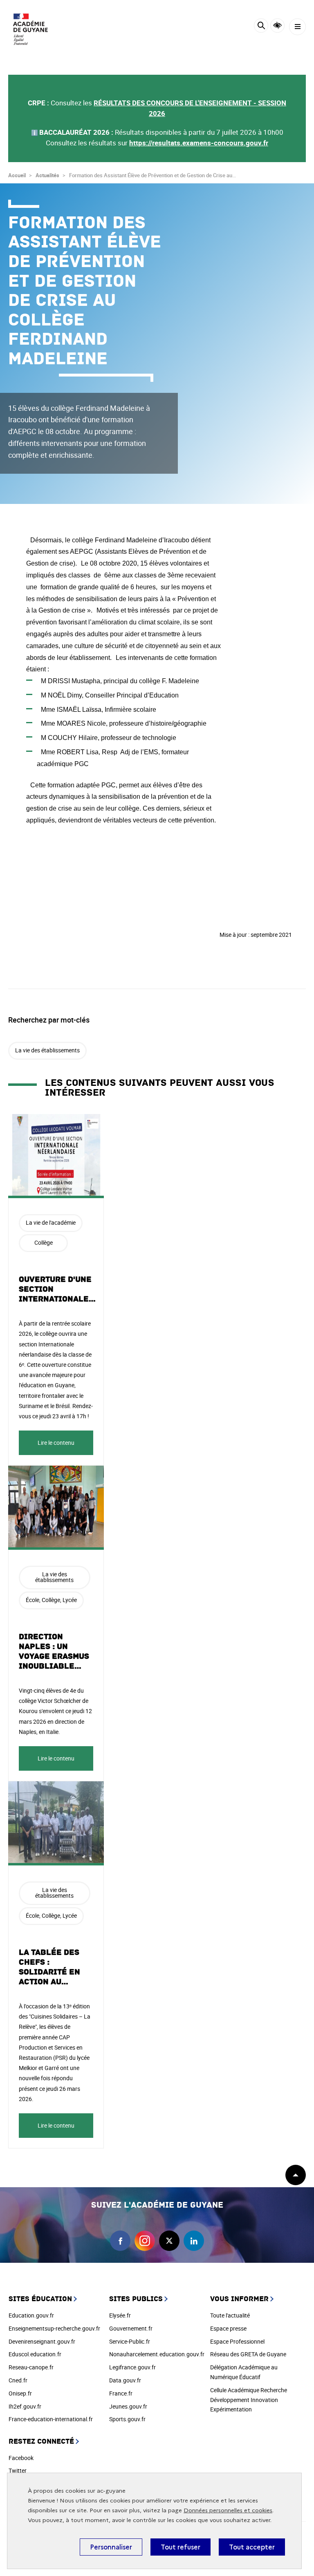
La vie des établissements (47, 1050)
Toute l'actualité (230, 2315)
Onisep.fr (20, 2393)
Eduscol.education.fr (35, 2354)
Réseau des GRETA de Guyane (248, 2354)
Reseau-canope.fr (31, 2367)
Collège (44, 1242)
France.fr (121, 2393)
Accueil (17, 175)
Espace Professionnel (237, 2341)
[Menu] (297, 27)
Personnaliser (111, 2547)
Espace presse (228, 2328)
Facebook (21, 2458)
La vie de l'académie (51, 1222)
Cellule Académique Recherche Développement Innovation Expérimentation (249, 2400)
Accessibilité (277, 26)
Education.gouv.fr (31, 2315)
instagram (145, 2241)
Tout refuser (181, 2547)
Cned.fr (18, 2380)
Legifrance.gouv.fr (132, 2367)
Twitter (18, 2470)
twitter (169, 2241)
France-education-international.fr (51, 2419)
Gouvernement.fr (131, 2328)
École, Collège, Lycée (51, 1600)
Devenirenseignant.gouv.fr (42, 2341)
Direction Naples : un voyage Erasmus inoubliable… (54, 1651)
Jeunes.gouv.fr (128, 2406)
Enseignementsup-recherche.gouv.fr (54, 2328)
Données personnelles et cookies (228, 2510)
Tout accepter (252, 2547)
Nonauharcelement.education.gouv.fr (157, 2354)
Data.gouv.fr (125, 2380)
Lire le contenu (56, 1443)
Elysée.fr (120, 2315)
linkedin (194, 2241)
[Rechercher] (261, 27)
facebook (120, 2241)
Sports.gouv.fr (127, 2419)
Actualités (47, 175)
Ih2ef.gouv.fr (25, 2406)
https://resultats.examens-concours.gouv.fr (199, 143)
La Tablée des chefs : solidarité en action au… (49, 1967)
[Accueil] (31, 29)
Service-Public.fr (130, 2341)
